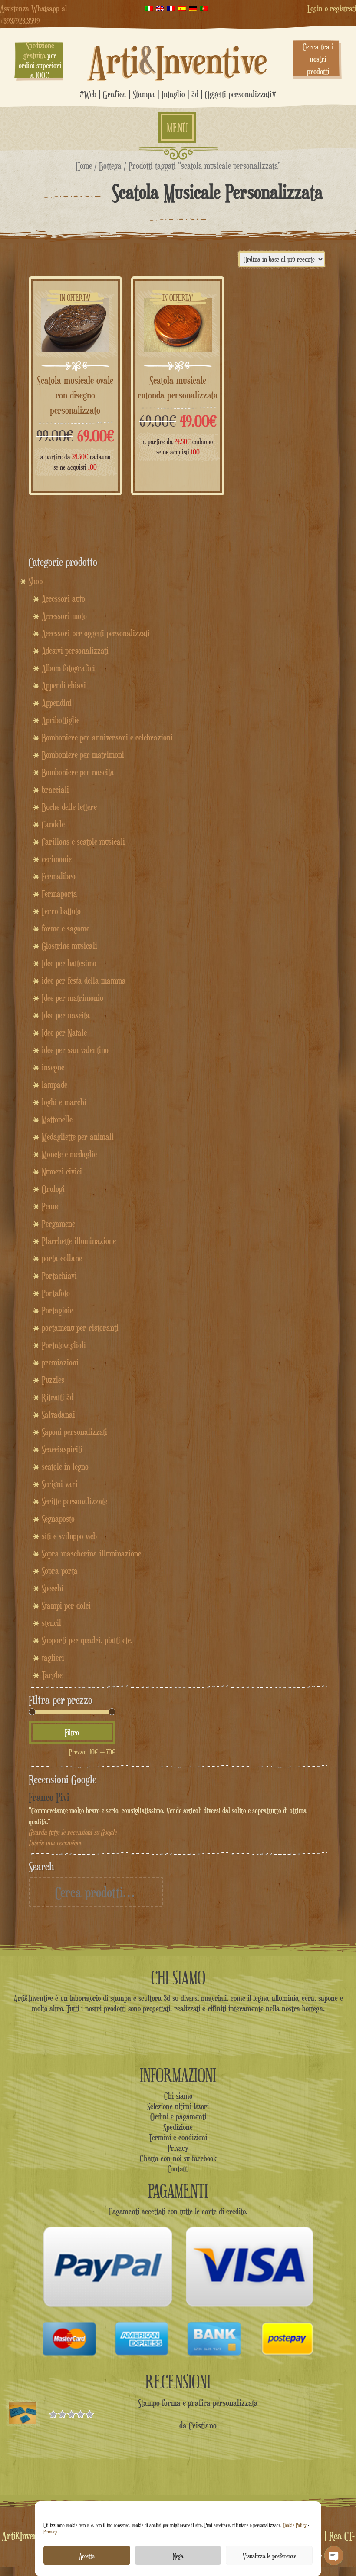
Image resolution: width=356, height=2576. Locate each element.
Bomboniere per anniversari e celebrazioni (107, 737)
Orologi (53, 1189)
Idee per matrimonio (73, 998)
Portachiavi (59, 1276)
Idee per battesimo (69, 963)
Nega (178, 2556)
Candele (53, 824)
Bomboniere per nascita (78, 772)
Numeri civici (62, 1171)
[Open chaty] (334, 2556)
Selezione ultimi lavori (178, 2106)
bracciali (55, 790)
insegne (53, 1067)
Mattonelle (57, 1119)
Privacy (50, 2532)
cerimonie (57, 859)
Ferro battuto (61, 911)
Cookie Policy (295, 2525)
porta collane (62, 1258)
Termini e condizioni (178, 2137)
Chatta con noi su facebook (178, 2158)
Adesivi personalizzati (75, 651)
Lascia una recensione (55, 1843)
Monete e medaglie (69, 1154)
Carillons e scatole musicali (83, 842)
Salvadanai (58, 1415)
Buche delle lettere (69, 807)
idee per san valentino (75, 1050)
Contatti (178, 2168)
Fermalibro (59, 876)
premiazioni (60, 1362)
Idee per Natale (64, 1033)
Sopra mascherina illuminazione (91, 1553)
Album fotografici (68, 668)
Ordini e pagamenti (178, 2116)
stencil (51, 1623)
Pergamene (58, 1224)
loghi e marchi (64, 1102)
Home (84, 166)
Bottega (110, 166)
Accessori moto (64, 616)
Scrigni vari (60, 1484)
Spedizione (178, 2127)
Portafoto (56, 1293)
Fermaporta (59, 894)
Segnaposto (58, 1519)
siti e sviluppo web (69, 1536)
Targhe (52, 1675)
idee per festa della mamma (84, 980)
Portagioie (57, 1310)
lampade (54, 1085)
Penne (51, 1206)
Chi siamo (178, 2096)
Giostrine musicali (69, 946)
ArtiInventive (178, 60)
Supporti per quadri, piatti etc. (87, 1640)
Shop (36, 581)
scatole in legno (65, 1467)
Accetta (87, 2556)
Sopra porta (60, 1571)
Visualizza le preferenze (269, 2556)
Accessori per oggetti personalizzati (96, 633)
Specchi (53, 1588)
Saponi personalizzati (74, 1432)
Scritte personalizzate (74, 1501)
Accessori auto (63, 599)
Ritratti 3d (58, 1397)
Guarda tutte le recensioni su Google (73, 1832)
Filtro (72, 1732)
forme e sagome (66, 928)
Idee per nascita (66, 1015)
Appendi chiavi (64, 685)
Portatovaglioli (64, 1345)
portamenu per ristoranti (80, 1328)
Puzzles (53, 1380)
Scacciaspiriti (62, 1449)
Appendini (57, 703)
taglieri (53, 1658)
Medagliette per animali (78, 1137)
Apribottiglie (61, 720)
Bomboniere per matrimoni (83, 755)
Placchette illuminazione (79, 1241)
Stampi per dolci (66, 1605)
